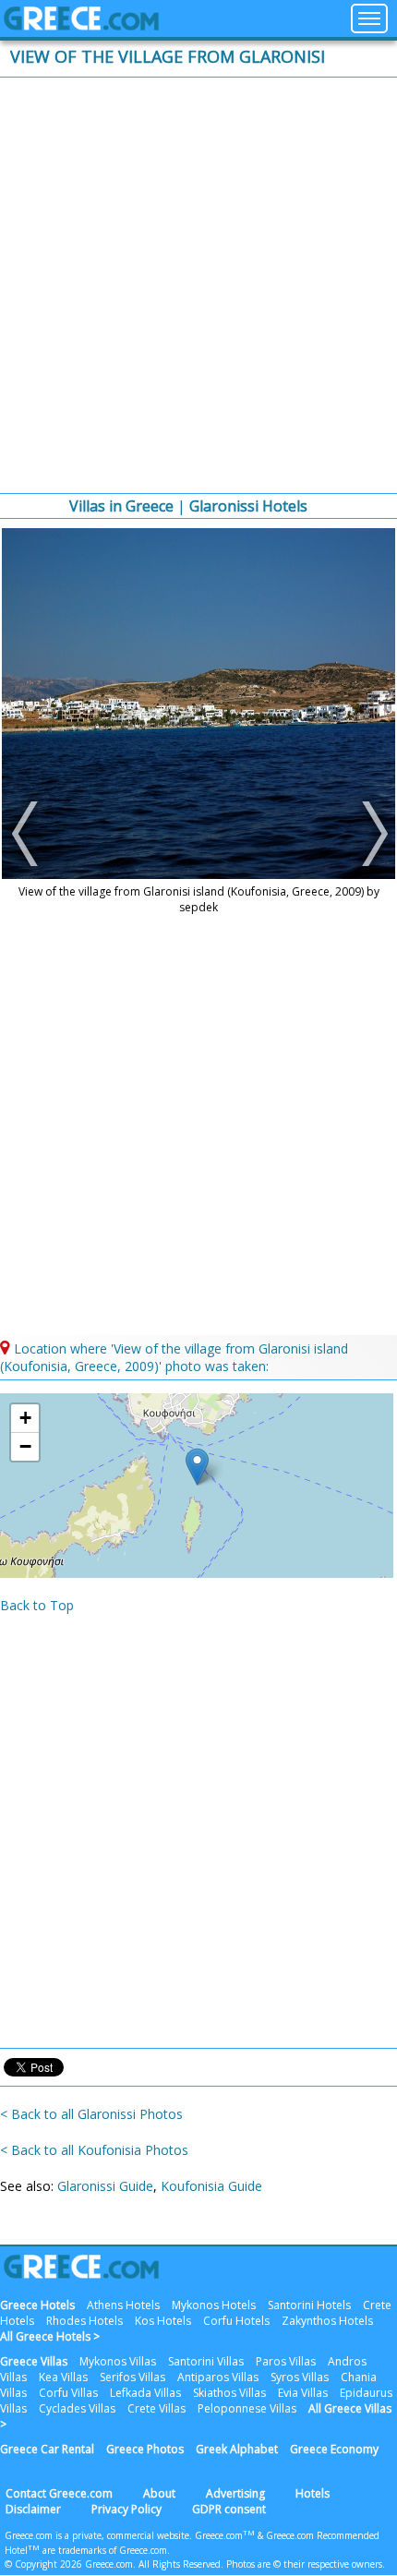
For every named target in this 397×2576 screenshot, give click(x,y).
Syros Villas (300, 2377)
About (159, 2493)
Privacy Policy (126, 2509)
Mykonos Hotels (214, 2305)
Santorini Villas (206, 2361)
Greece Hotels (37, 2305)
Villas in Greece (121, 506)
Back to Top (37, 1605)
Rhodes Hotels (84, 2321)
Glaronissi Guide (105, 2186)
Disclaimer (33, 2509)
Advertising (235, 2493)
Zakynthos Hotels (327, 2321)
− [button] (25, 1446)
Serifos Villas (132, 2377)
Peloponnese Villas (247, 2408)
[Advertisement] (198, 285)
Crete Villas (156, 2408)
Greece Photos (145, 2449)
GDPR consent (229, 2509)
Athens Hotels (123, 2305)
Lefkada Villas (145, 2393)
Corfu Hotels (236, 2321)
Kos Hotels (163, 2321)
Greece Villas (34, 2361)
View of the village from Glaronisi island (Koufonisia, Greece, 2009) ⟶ (370, 834)
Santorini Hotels (309, 2305)
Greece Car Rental (47, 2449)
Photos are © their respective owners (304, 2564)
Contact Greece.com (59, 2493)
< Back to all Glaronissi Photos (91, 2114)
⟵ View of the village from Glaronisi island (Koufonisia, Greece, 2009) (27, 834)
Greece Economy (334, 2449)
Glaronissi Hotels (248, 506)
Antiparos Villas (218, 2377)
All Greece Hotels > (50, 2336)
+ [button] (25, 1418)
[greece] (81, 25)
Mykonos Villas (118, 2361)
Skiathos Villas (229, 2393)
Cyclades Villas (77, 2408)
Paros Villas (286, 2361)
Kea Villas (63, 2377)
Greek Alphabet (237, 2449)
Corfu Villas (68, 2393)
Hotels (313, 2493)
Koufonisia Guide (211, 2186)
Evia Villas (303, 2393)
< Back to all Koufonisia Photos (94, 2150)
